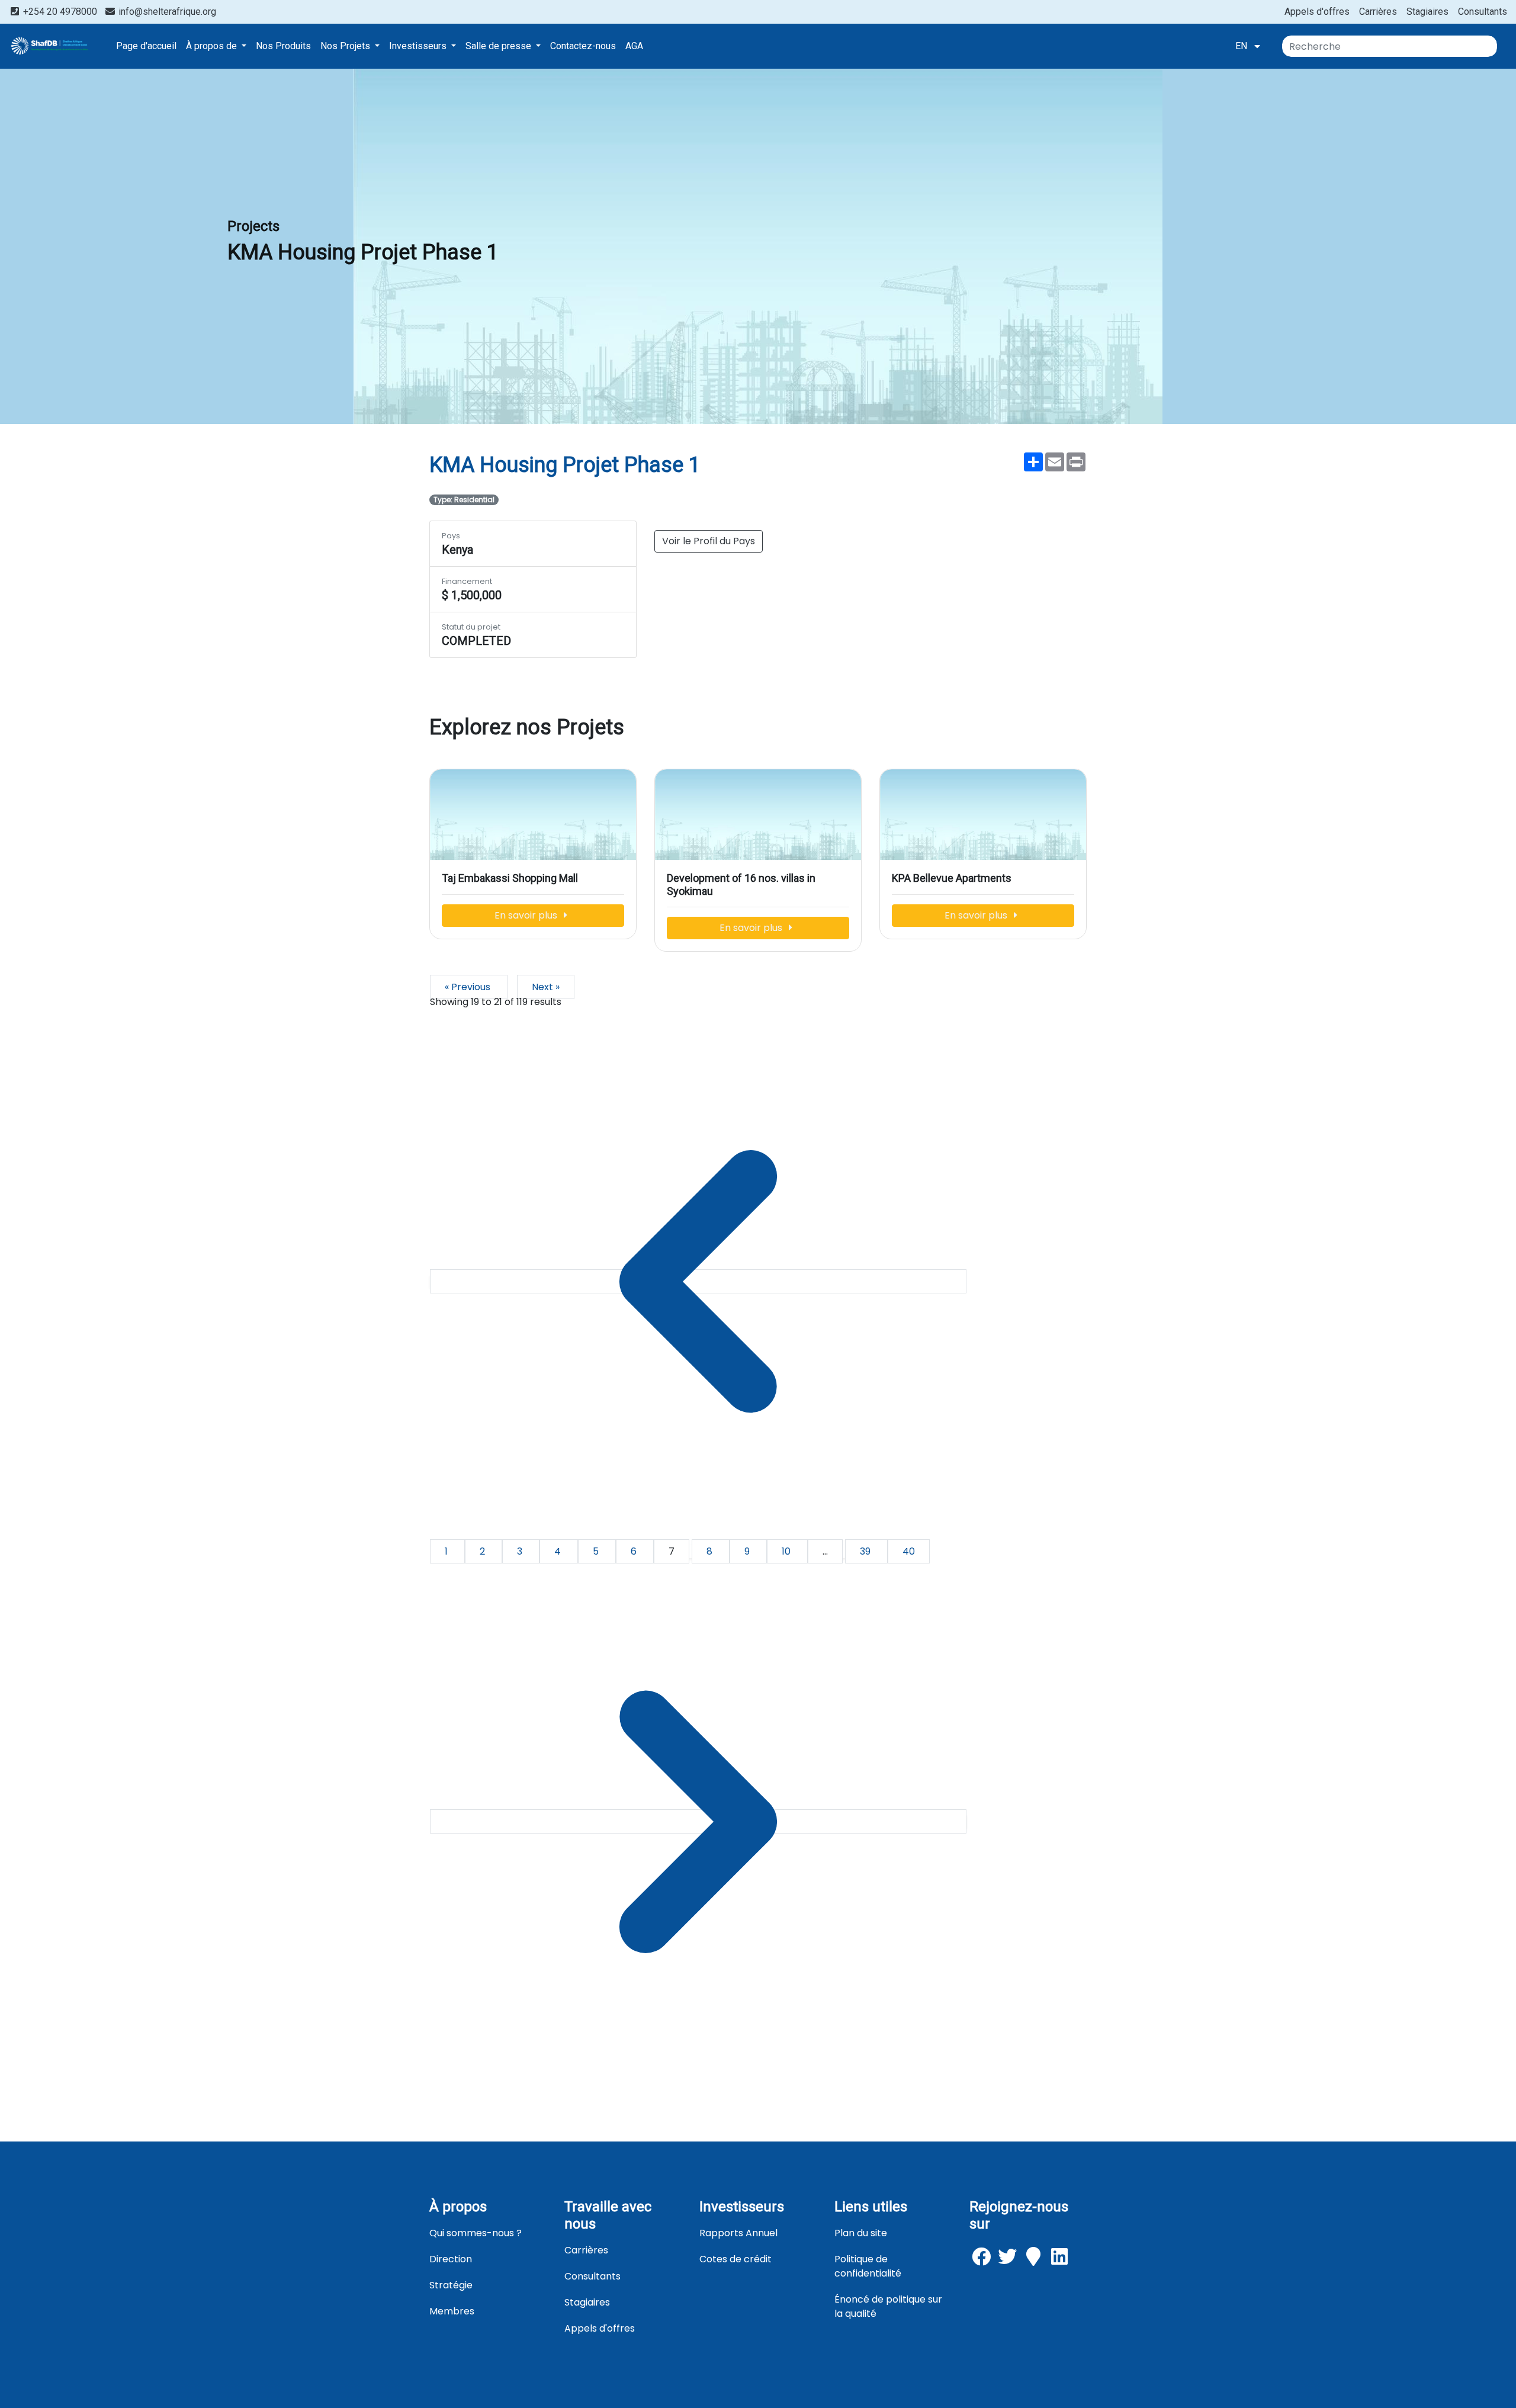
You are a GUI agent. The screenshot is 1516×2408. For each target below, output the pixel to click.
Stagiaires (1427, 12)
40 (909, 1551)
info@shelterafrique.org (166, 12)
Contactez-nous (583, 46)
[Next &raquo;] (698, 1821)
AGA (634, 46)
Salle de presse (500, 46)
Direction (451, 2259)
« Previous (469, 987)
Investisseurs (419, 46)
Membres (452, 2311)
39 (866, 1551)
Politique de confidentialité (868, 2266)
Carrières (1378, 12)
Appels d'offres (1317, 12)
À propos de (213, 46)
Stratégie (451, 2285)
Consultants (1483, 12)
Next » (546, 987)
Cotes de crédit (735, 2259)
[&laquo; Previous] (698, 1281)
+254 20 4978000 (60, 12)
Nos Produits (283, 46)
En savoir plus (527, 915)
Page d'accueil (146, 46)
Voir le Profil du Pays (709, 541)
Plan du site (861, 2233)
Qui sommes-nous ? (476, 2233)
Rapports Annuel (738, 2233)
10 (787, 1551)
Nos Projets (346, 46)
